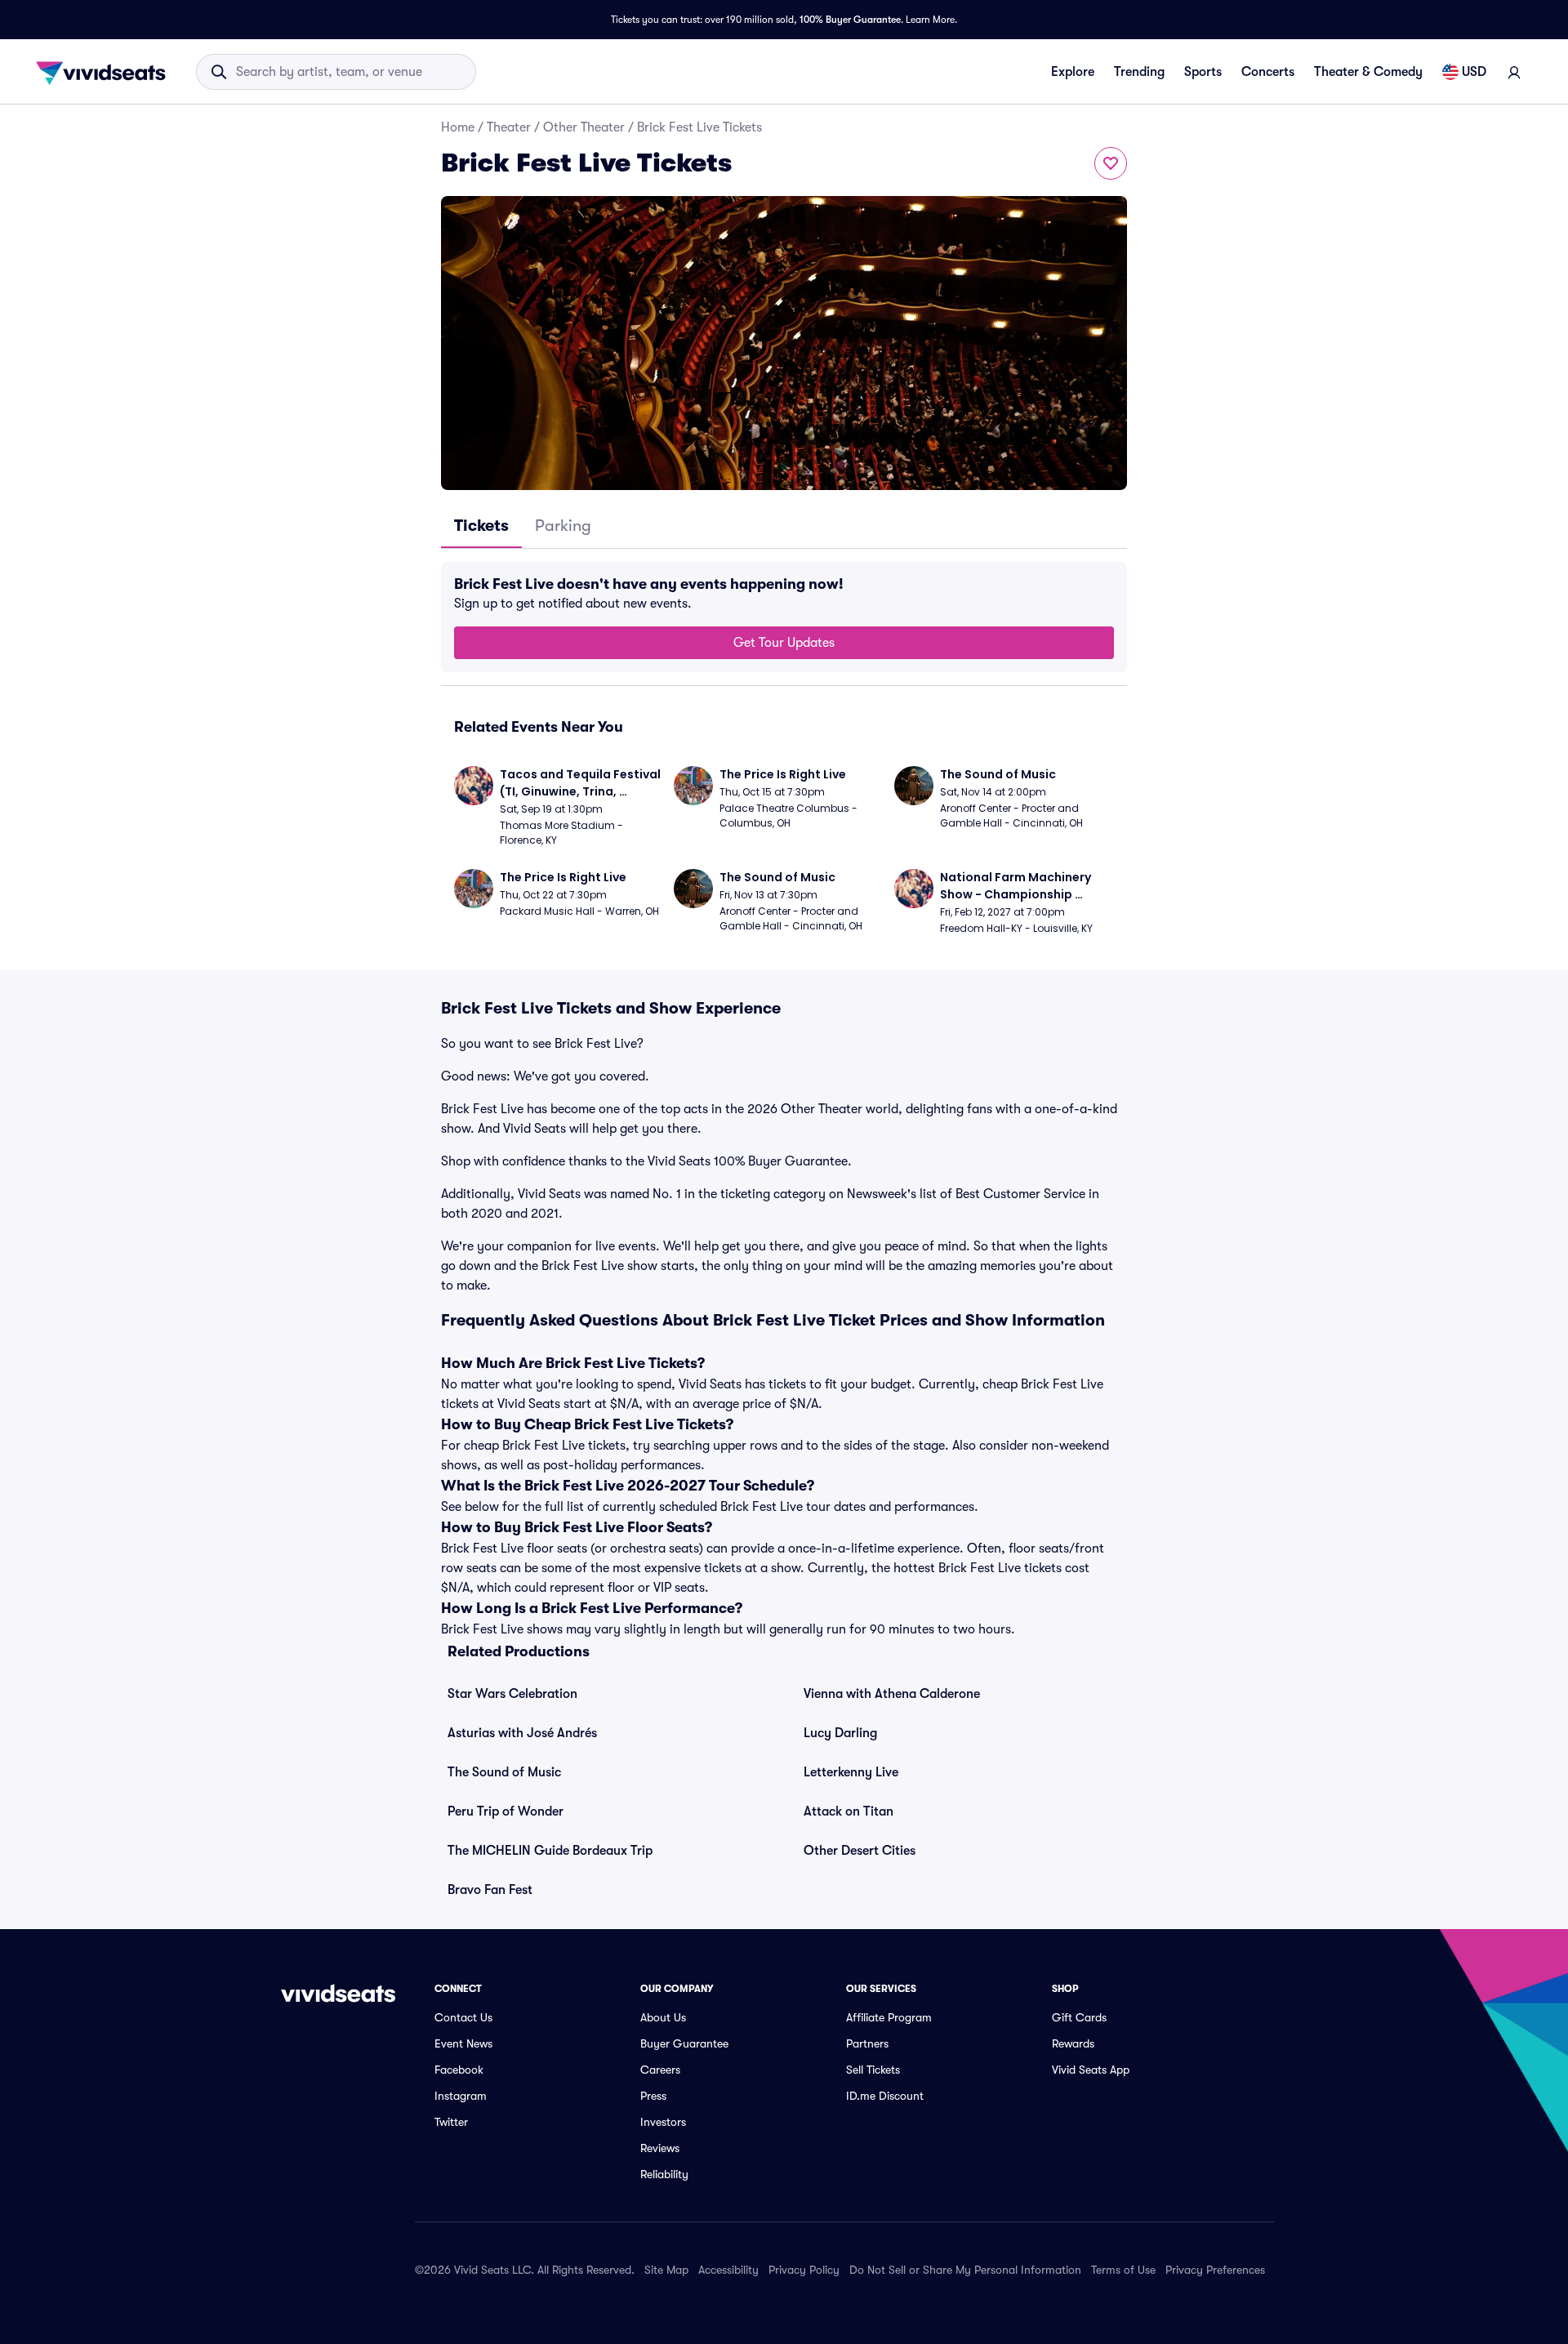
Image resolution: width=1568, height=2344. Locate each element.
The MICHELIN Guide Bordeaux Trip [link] (550, 1851)
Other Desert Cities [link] (860, 1851)
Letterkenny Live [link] (851, 1772)
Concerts (1268, 72)
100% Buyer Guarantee (850, 20)
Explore (1073, 72)
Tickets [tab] (481, 526)
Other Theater (584, 127)
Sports (1203, 72)
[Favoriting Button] (1111, 163)
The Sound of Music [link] (504, 1772)
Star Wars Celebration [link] (512, 1694)
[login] (1514, 72)
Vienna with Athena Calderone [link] (892, 1694)
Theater (509, 127)
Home (458, 127)
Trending (1139, 72)
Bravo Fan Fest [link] (490, 1890)
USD (1474, 72)
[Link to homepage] (105, 72)
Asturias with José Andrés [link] (522, 1733)
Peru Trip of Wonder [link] (506, 1811)
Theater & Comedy (1368, 72)
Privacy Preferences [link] (1215, 2270)
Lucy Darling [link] (840, 1733)
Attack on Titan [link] (849, 1811)
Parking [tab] (563, 526)
